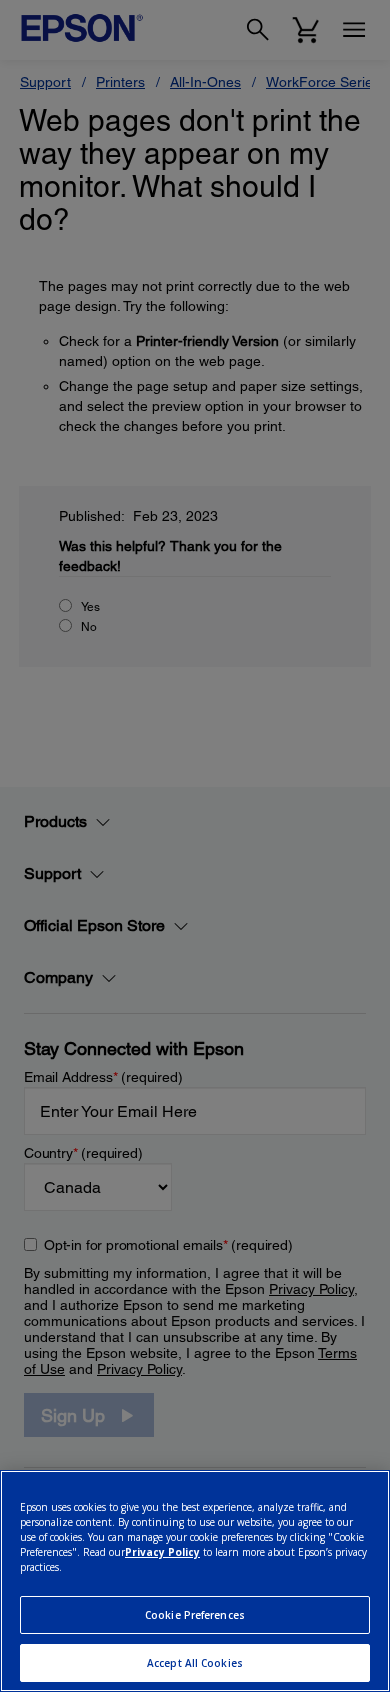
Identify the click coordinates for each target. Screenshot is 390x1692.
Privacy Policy (162, 1552)
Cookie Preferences (195, 1615)
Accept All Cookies (195, 1663)
